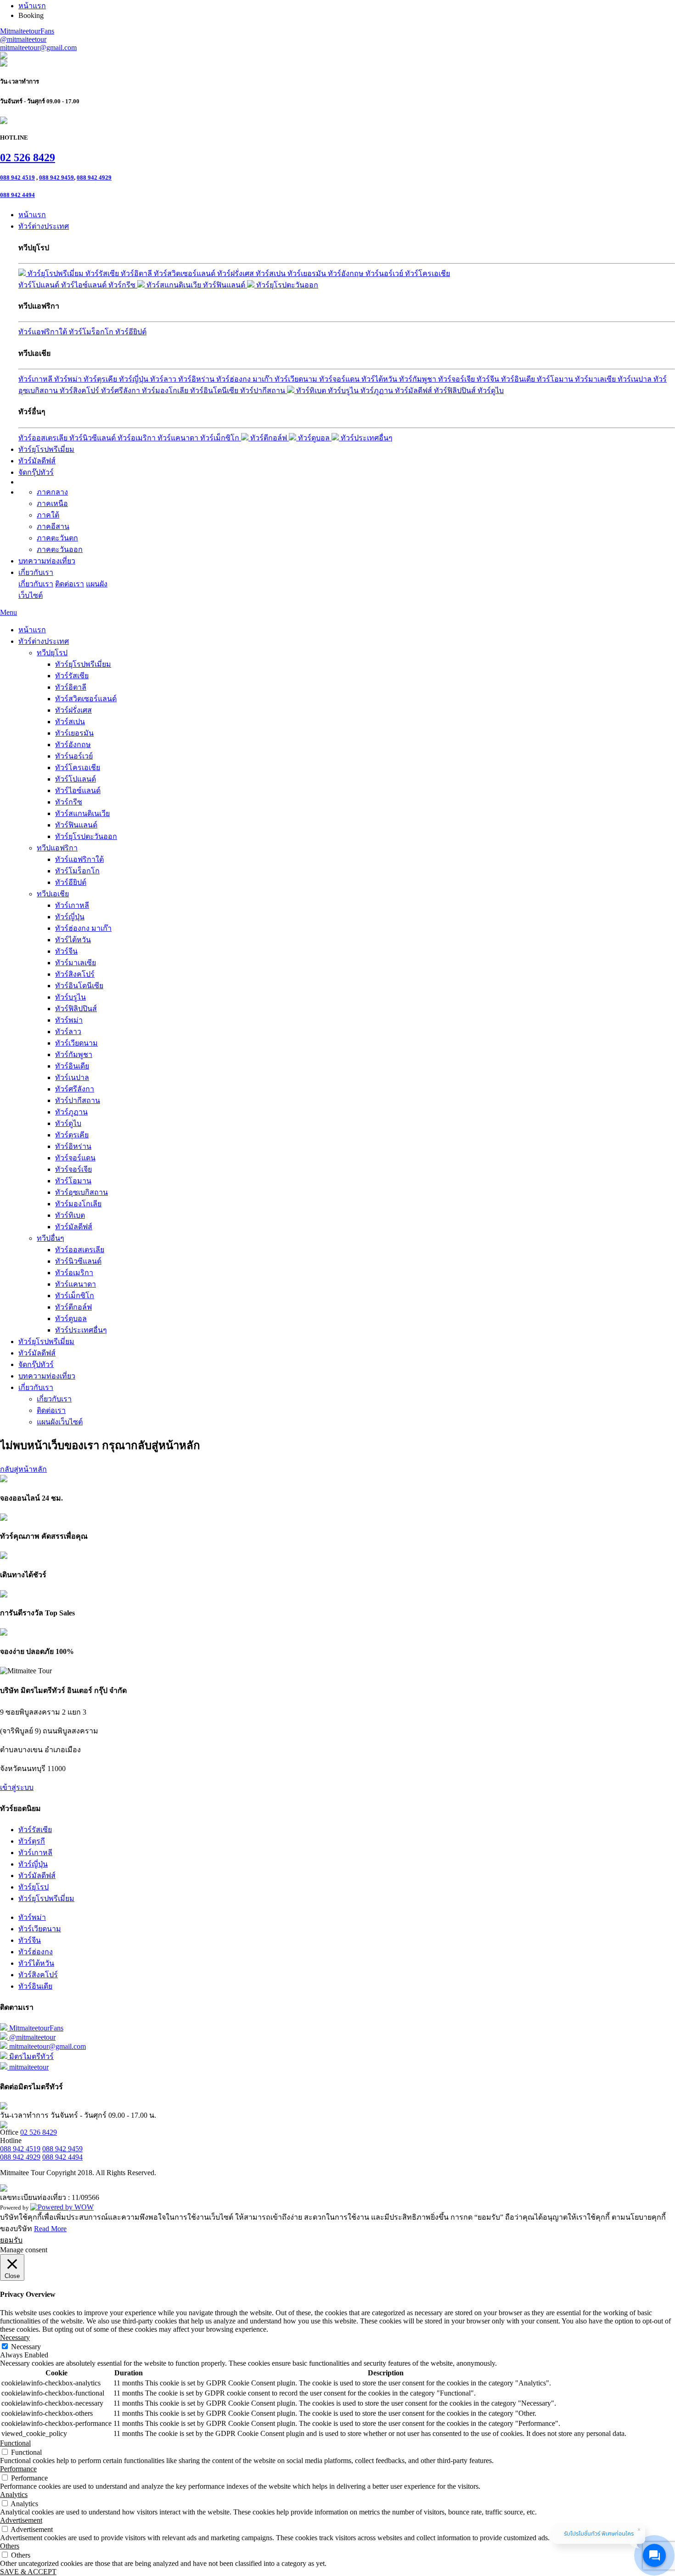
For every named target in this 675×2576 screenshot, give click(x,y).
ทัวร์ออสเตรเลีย (44, 438)
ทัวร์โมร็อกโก (92, 332)
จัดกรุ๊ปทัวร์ (36, 472)
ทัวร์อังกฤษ (347, 273)
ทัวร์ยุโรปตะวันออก (286, 285)
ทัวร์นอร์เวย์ (385, 273)
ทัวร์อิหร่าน (197, 379)
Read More (50, 2229)
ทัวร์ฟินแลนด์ (225, 285)
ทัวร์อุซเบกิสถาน (82, 1192)
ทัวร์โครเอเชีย (427, 273)
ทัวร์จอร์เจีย (457, 379)
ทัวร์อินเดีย (519, 379)
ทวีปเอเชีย (53, 894)
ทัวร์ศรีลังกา (121, 391)
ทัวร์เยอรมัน (308, 273)
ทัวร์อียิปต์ (131, 332)
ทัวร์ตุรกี (32, 1841)
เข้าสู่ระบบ (17, 1787)
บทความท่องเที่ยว (47, 561)
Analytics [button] (14, 2494)
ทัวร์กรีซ (123, 285)
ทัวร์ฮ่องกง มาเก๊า (245, 379)
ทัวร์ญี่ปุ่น (135, 379)
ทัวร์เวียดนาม (297, 379)
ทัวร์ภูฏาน (378, 391)
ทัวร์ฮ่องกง (36, 1952)
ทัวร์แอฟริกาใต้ (44, 332)
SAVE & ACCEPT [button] (28, 2572)
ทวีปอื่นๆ (51, 1238)
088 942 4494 (17, 195)
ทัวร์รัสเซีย (103, 273)
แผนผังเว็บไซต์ (60, 1422)
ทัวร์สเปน (272, 273)
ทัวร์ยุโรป (34, 1887)
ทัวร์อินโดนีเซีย (215, 391)
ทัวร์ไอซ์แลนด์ (85, 285)
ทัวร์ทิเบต (311, 391)
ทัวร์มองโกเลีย (166, 391)
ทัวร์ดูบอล (314, 438)
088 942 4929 (94, 177)
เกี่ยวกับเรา (36, 572)
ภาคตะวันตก (57, 538)
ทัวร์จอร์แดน (340, 379)
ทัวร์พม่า (69, 379)
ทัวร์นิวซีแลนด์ (93, 438)
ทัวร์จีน (489, 379)
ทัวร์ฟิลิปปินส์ (456, 391)
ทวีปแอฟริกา (57, 848)
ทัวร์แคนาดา (179, 438)
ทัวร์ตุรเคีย (101, 379)
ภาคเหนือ (52, 503)
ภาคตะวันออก (60, 549)
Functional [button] (15, 2443)
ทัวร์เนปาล (636, 379)
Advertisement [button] (21, 2520)
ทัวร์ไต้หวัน (380, 379)
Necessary (26, 2347)
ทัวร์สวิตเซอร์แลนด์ (186, 273)
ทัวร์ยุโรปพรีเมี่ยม (56, 273)
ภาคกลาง (52, 492)
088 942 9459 (56, 177)
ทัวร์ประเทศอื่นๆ (366, 438)
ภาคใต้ (48, 515)
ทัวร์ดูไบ (491, 391)
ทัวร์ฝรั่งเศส (236, 273)
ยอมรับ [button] (11, 2240)
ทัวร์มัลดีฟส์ (414, 391)
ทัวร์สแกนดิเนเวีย (174, 285)
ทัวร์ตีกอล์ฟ (269, 438)
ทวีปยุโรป (52, 653)
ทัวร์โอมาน (556, 379)
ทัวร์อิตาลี (137, 273)
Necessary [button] (15, 2337)
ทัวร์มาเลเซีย (596, 379)
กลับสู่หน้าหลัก (23, 1469)
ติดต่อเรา (70, 584)
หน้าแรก (32, 215)
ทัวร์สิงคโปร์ (80, 391)
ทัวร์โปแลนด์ (40, 285)
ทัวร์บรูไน (344, 391)
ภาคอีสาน (53, 526)
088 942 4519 (17, 177)
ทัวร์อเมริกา (138, 438)
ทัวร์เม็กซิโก (221, 438)
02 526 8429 (28, 157)
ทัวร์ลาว (164, 379)
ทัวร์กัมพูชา (419, 379)
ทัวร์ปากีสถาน (264, 391)
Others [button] (10, 2546)
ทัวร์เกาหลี (36, 379)
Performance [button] (18, 2469)
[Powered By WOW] (62, 2207)
